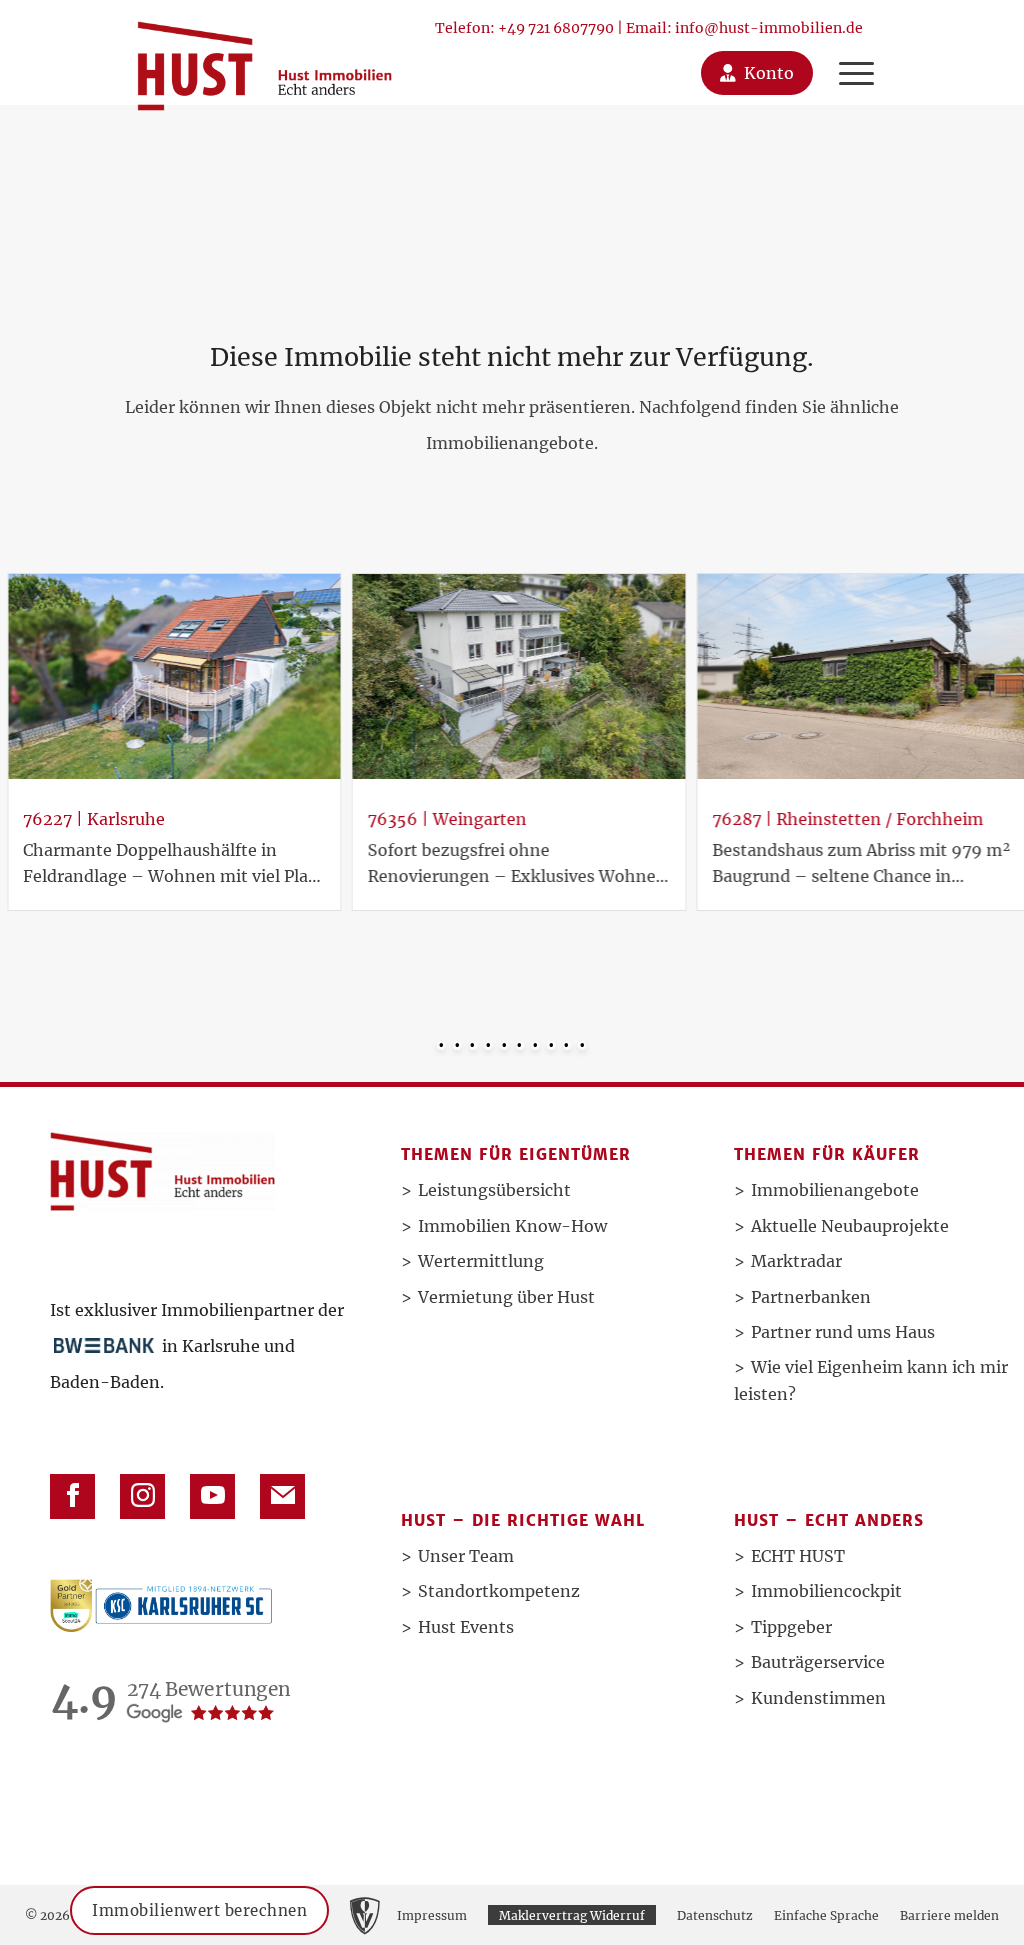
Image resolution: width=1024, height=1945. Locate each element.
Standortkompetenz (499, 1591)
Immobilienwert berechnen (199, 1910)
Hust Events (466, 1627)
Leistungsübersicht (494, 1190)
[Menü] (851, 52)
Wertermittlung (481, 1261)
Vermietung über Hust (506, 1297)
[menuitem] (856, 52)
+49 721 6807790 (556, 28)
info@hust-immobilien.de (769, 28)
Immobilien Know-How (512, 1226)
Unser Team (466, 1556)
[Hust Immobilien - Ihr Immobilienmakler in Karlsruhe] (264, 58)
